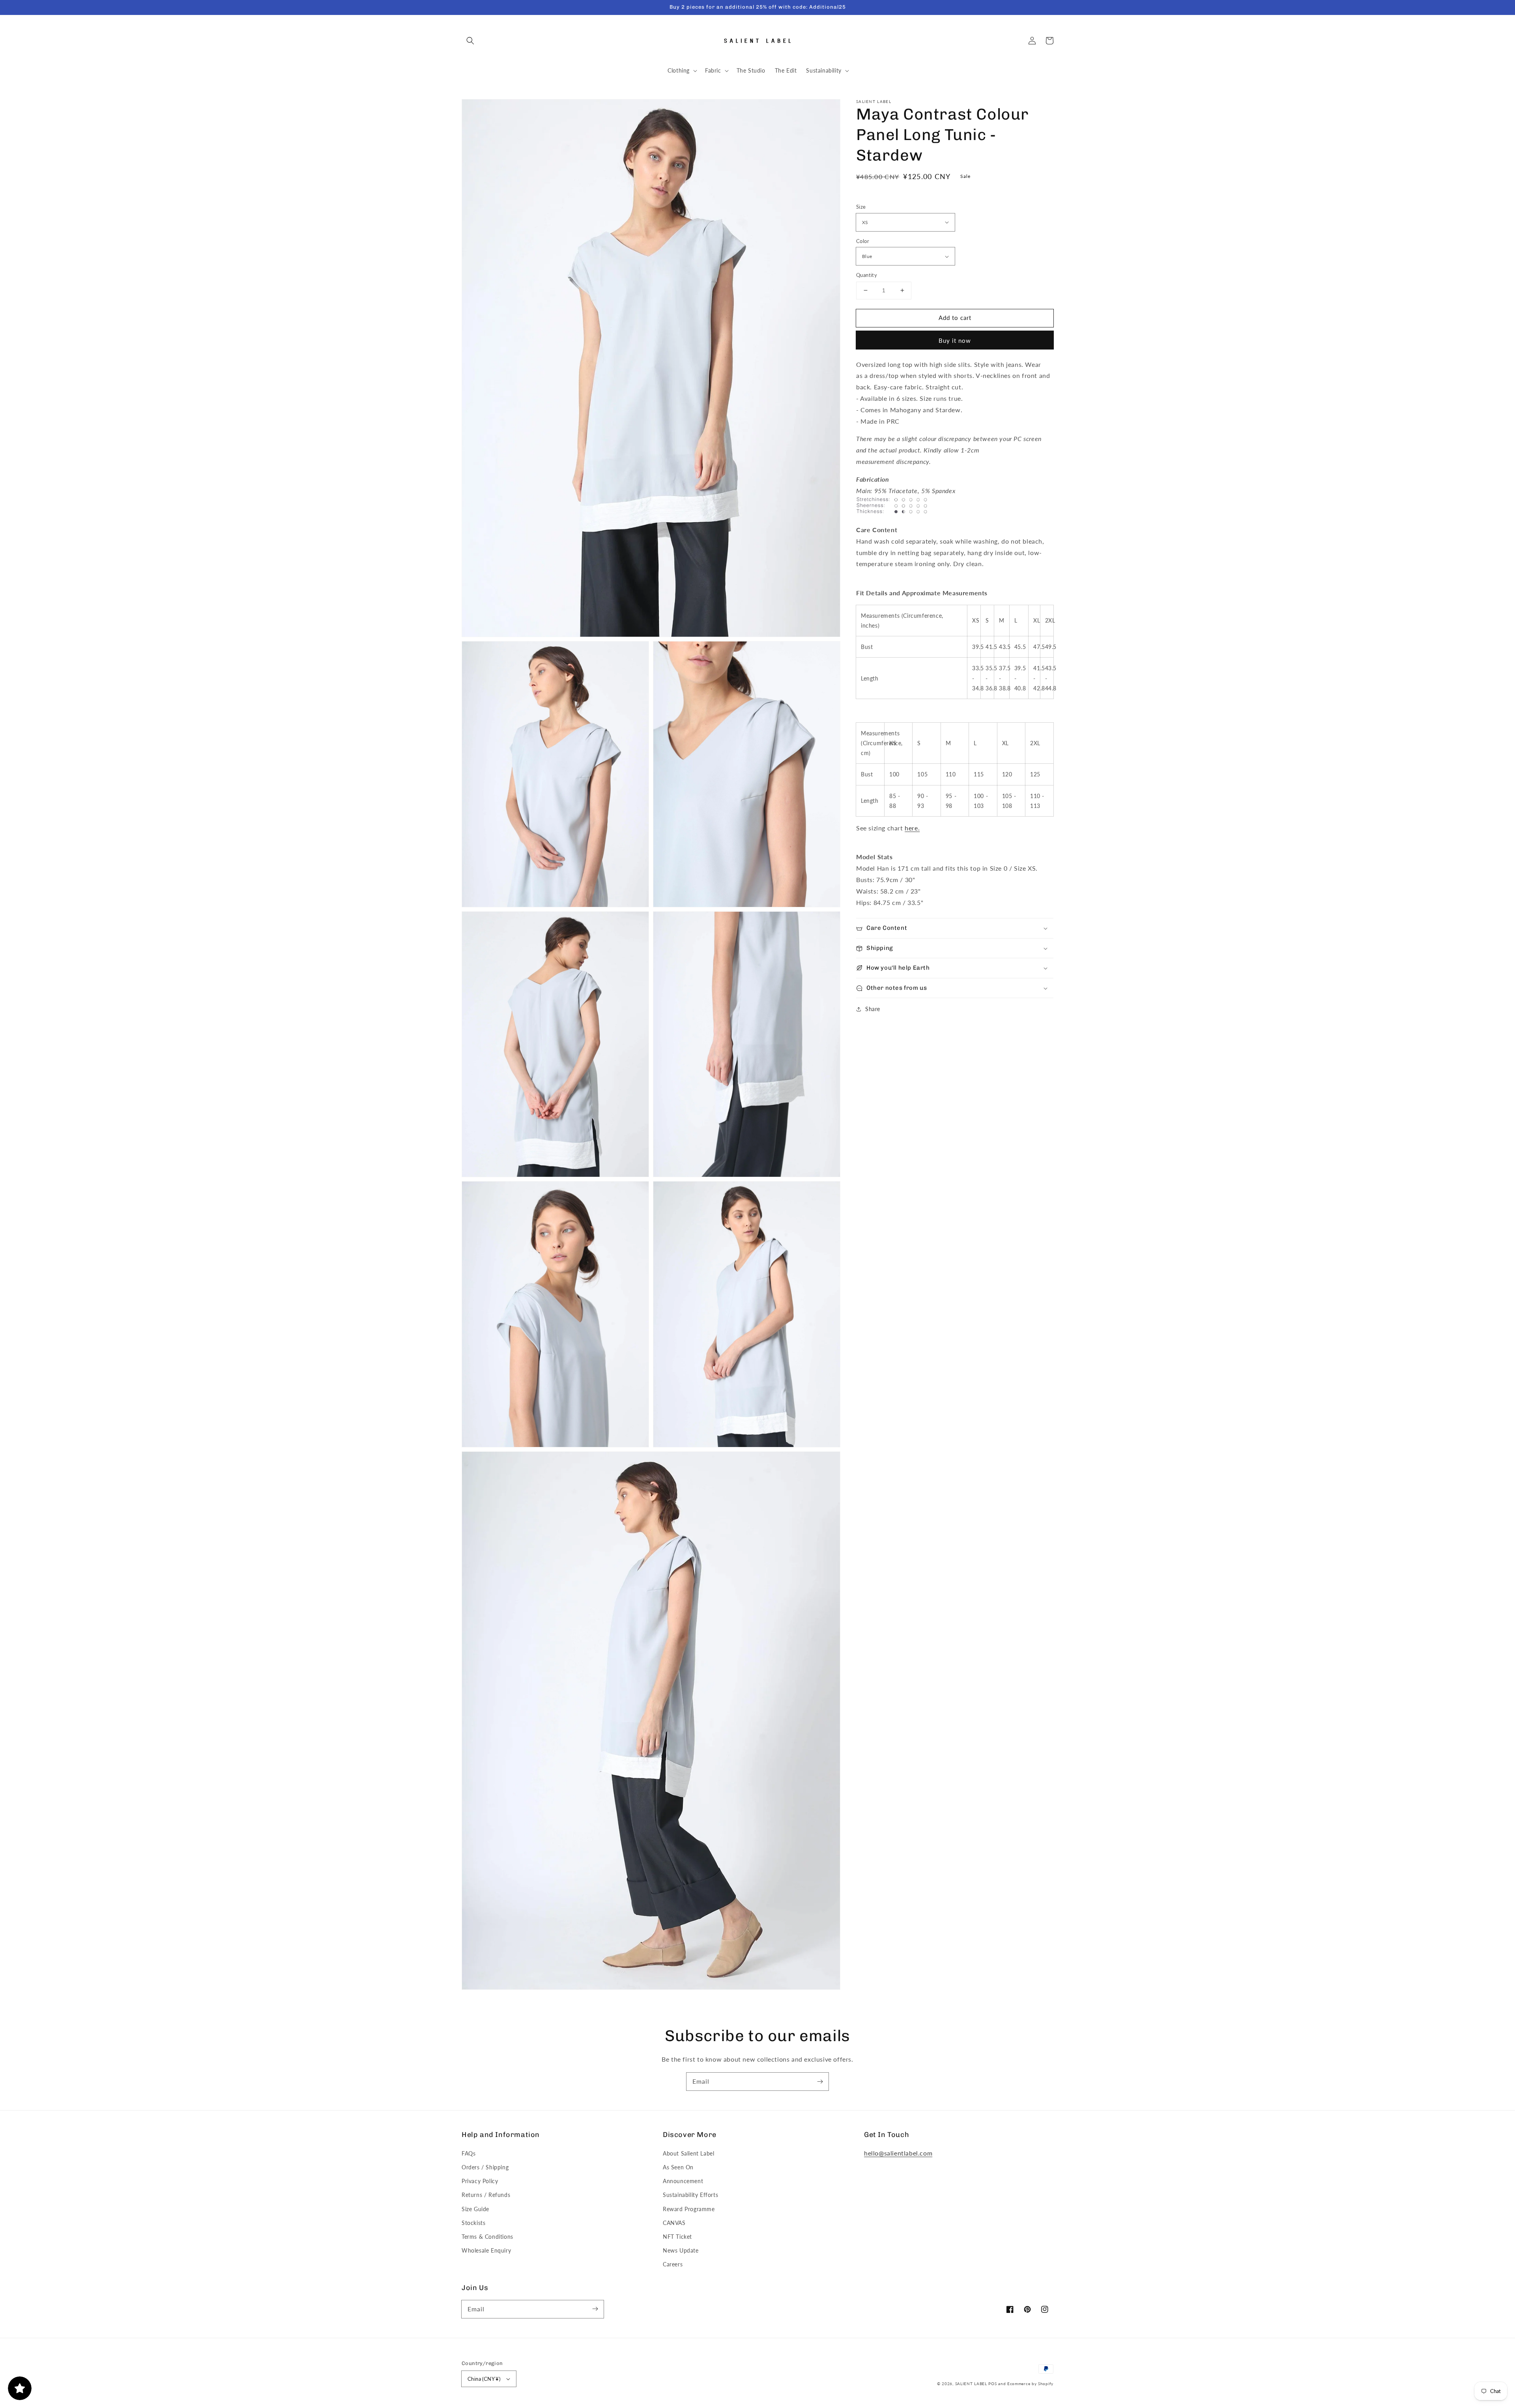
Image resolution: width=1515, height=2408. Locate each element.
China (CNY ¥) (484, 2379)
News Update (681, 2250)
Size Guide (475, 2209)
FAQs (469, 2153)
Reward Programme (689, 2209)
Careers (673, 2264)
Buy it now (955, 340)
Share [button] (873, 1009)
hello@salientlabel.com (898, 2153)
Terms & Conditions (487, 2237)
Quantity (867, 275)
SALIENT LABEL (971, 2384)
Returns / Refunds (486, 2195)
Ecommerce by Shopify (1030, 2384)
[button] (470, 41)
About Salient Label (688, 2153)
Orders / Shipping (485, 2167)
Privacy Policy (480, 2181)
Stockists (473, 2223)
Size (861, 207)
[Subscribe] (820, 2081)
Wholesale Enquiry (486, 2250)
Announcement (683, 2181)
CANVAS (674, 2223)
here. (912, 828)
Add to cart (955, 318)
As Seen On (678, 2167)
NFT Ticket (677, 2237)
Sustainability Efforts (690, 2195)
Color (863, 241)
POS (992, 2384)
